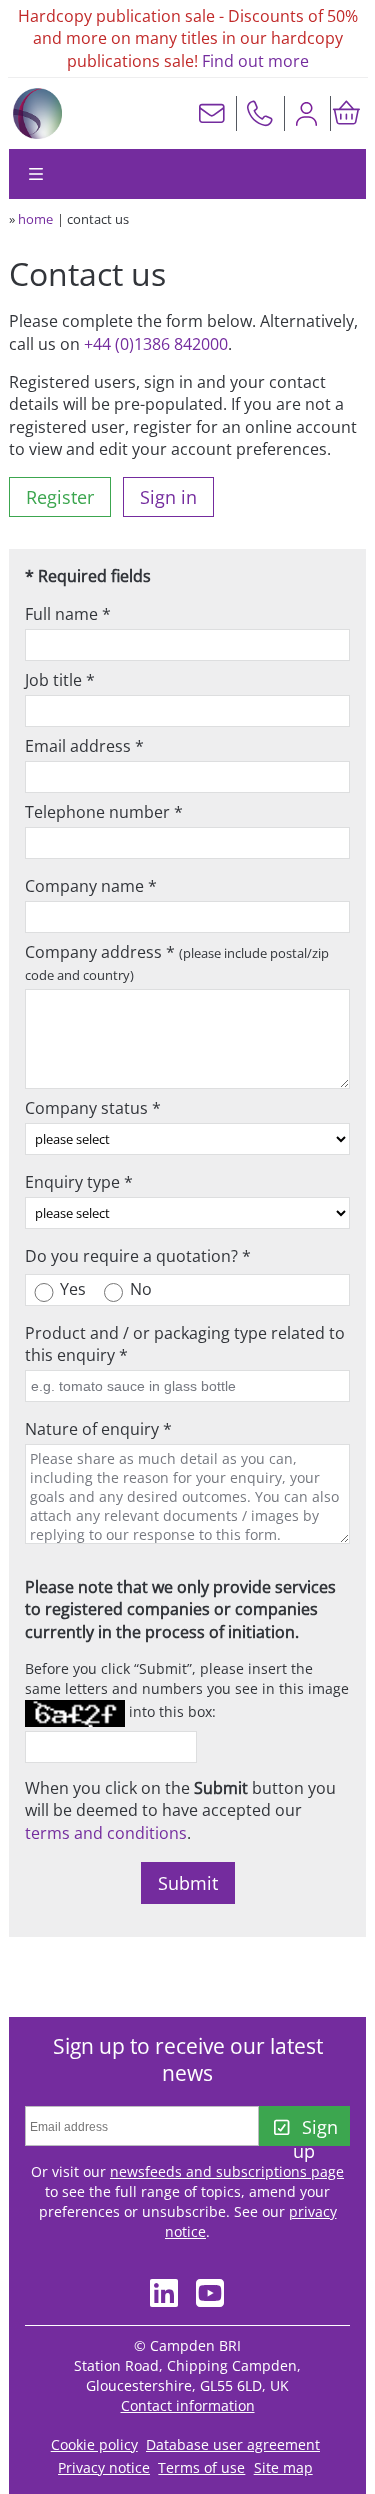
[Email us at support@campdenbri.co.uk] (212, 113)
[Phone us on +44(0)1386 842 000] (260, 113)
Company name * (91, 886)
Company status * (93, 1108)
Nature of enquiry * (98, 1429)
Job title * (60, 680)
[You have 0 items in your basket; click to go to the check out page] (346, 113)
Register (60, 497)
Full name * (68, 614)
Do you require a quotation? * (138, 1256)
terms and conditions (106, 1833)
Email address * (84, 746)
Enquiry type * (79, 1182)
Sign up (315, 2130)
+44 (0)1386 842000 (156, 344)
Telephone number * (104, 812)
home (35, 219)
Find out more (255, 61)
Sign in (168, 497)
